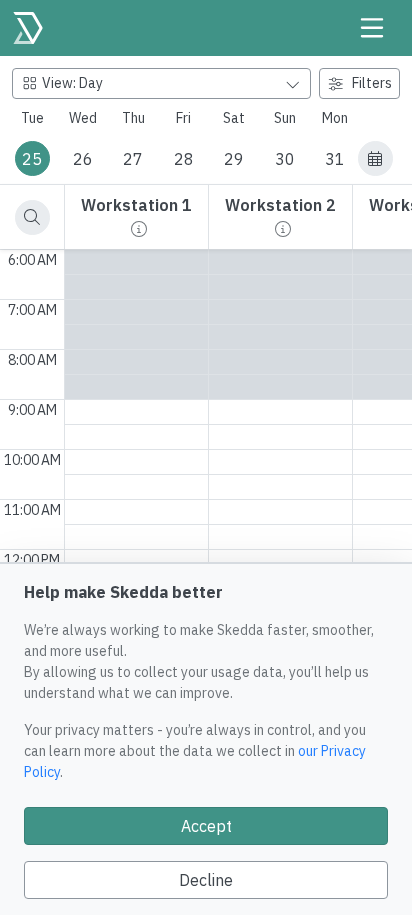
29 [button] (234, 159)
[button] (375, 158)
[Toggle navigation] (372, 28)
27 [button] (133, 159)
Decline (206, 880)
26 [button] (83, 159)
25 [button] (32, 159)
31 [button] (335, 159)
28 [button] (184, 159)
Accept (206, 826)
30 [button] (285, 159)
